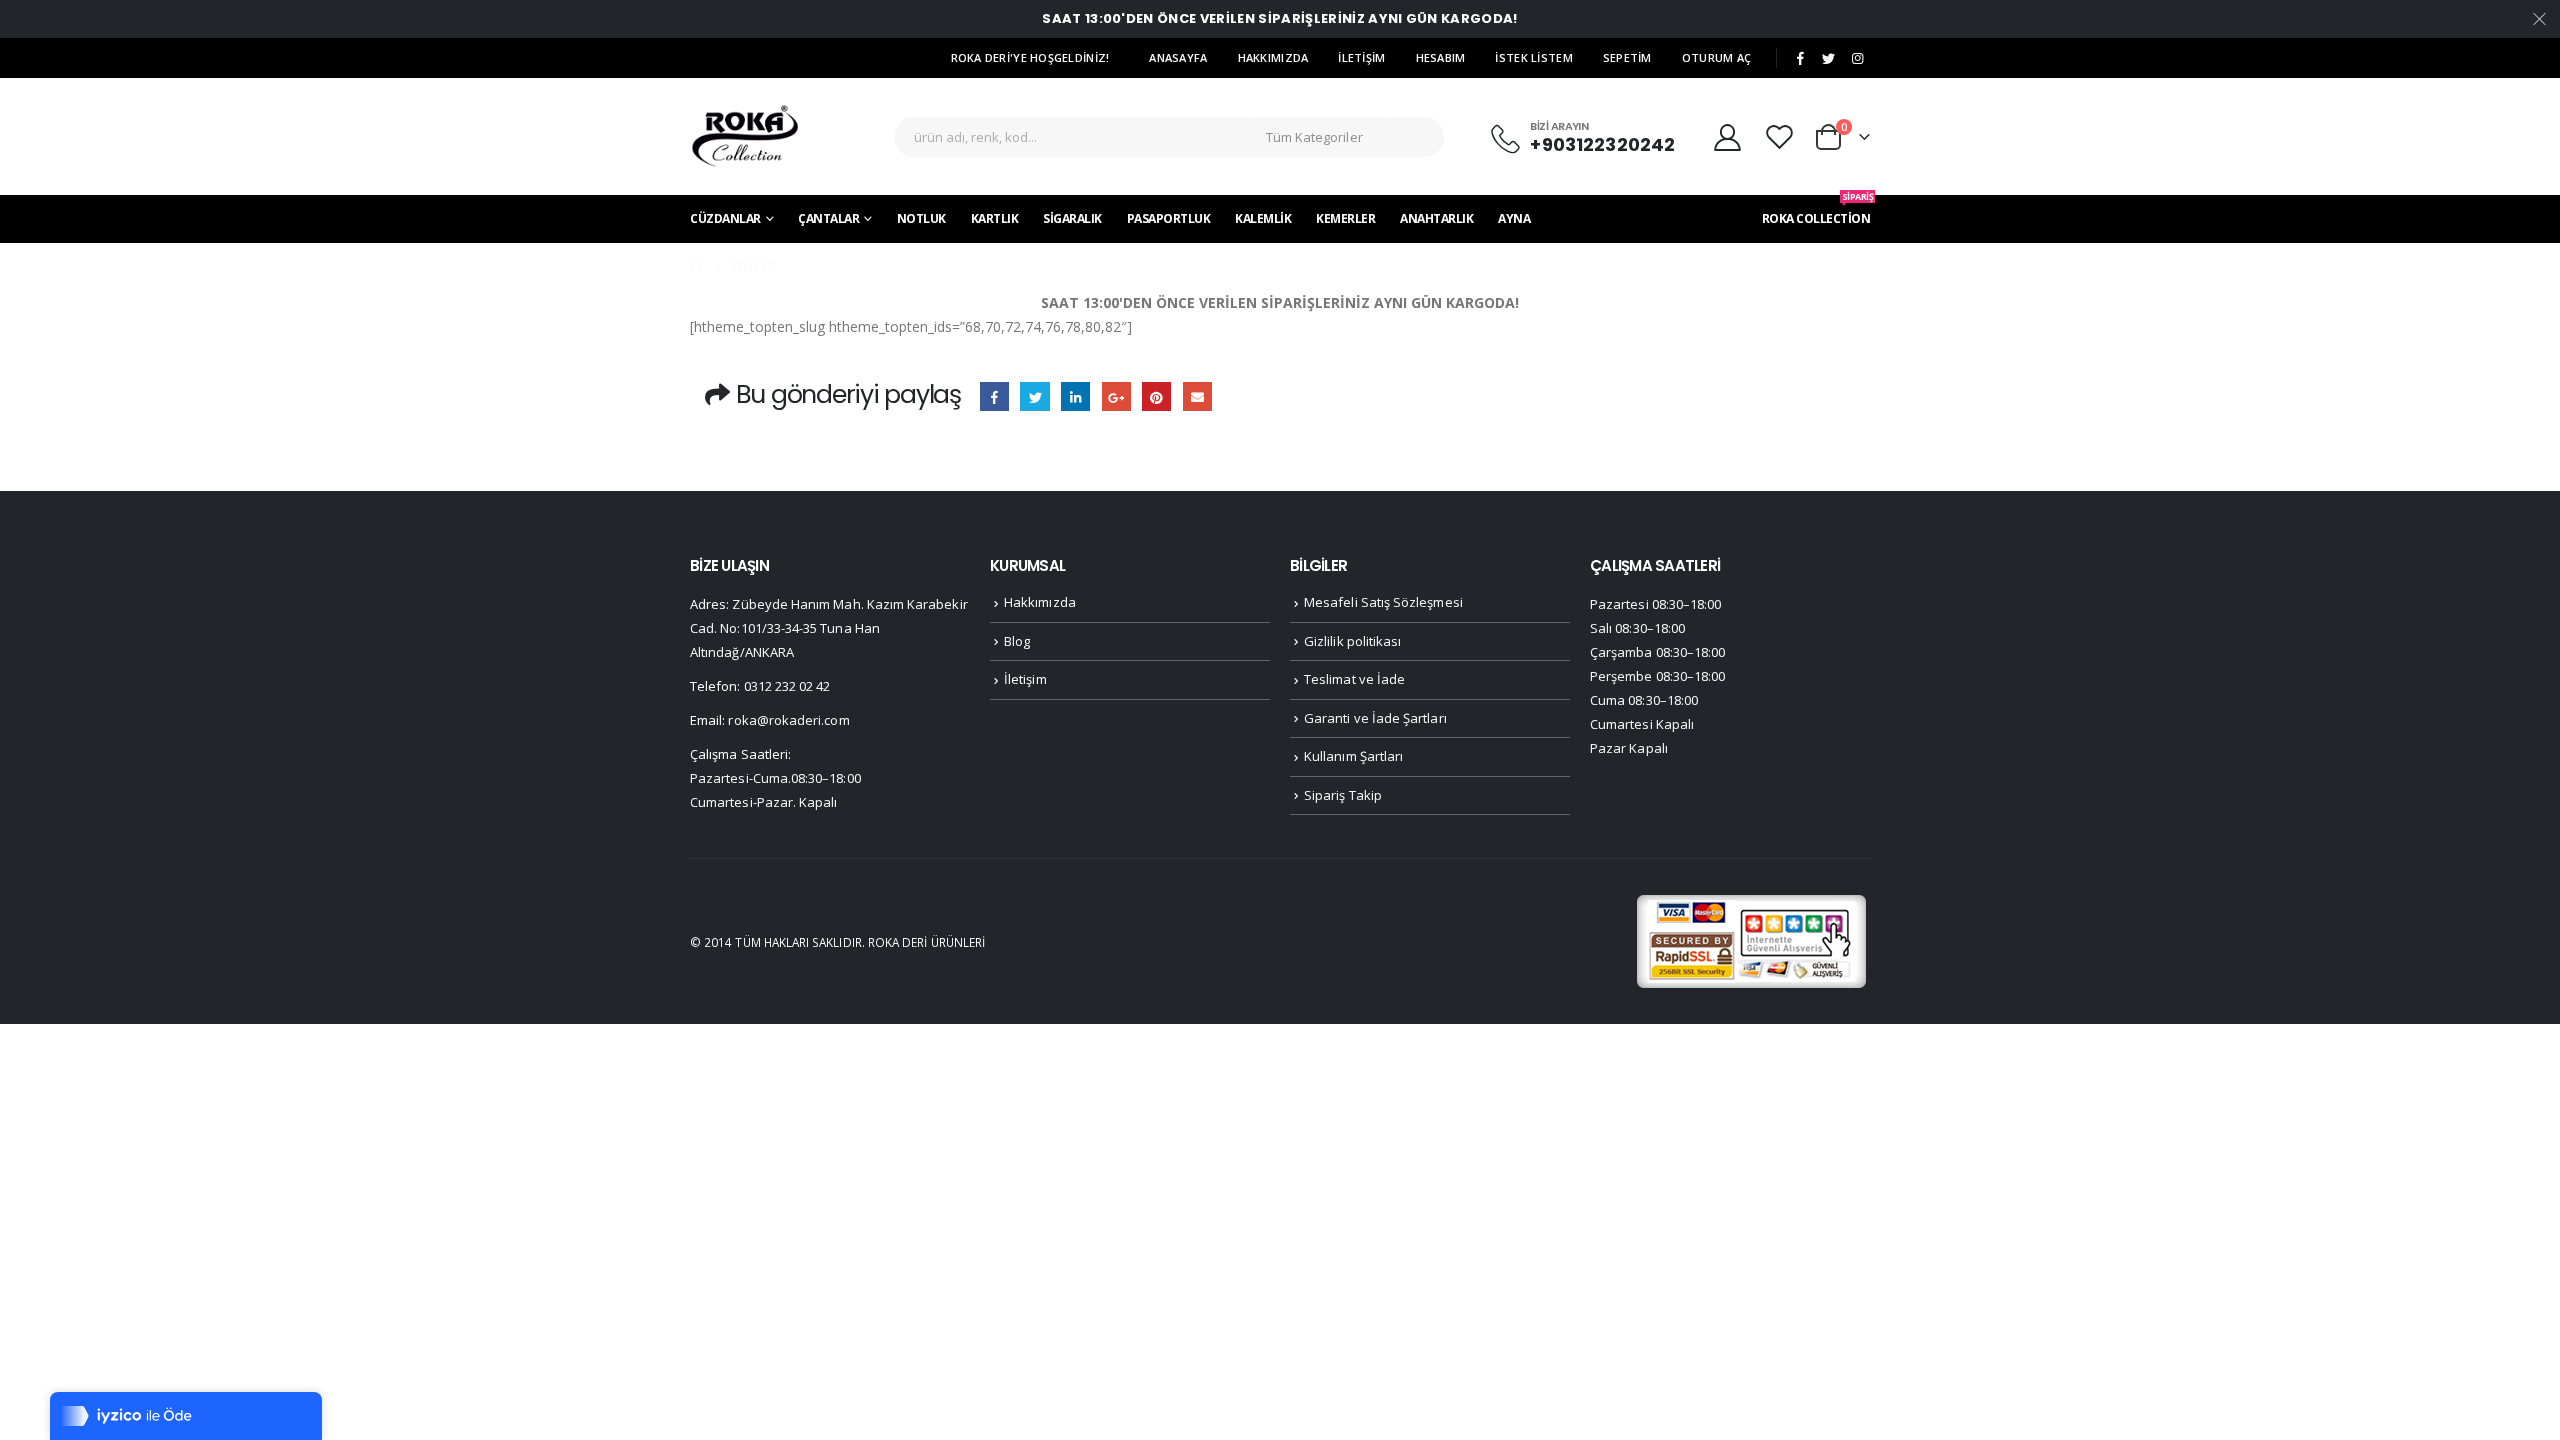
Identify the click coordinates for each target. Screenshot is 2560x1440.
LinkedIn (1075, 396)
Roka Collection (1816, 211)
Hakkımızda (1040, 602)
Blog (1017, 641)
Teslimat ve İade (1354, 679)
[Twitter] (1829, 59)
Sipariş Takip (1343, 795)
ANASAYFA (1178, 57)
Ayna (1514, 218)
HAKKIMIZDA (1273, 57)
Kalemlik (1263, 218)
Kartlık (995, 218)
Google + (1116, 396)
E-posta (1197, 396)
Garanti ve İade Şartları (1375, 718)
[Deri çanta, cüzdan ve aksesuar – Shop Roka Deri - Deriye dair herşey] (745, 136)
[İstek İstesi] (1782, 136)
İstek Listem (1533, 57)
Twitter (1034, 396)
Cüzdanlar (725, 218)
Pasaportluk (1169, 218)
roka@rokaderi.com (788, 720)
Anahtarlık (1436, 218)
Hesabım (1441, 57)
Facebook (994, 396)
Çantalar (828, 218)
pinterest (1156, 396)
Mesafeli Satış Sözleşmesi (1383, 602)
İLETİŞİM (1361, 57)
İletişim (1025, 679)
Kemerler (1345, 218)
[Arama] (1414, 137)
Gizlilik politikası (1352, 641)
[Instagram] (1857, 59)
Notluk (921, 218)
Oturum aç (1716, 57)
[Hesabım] (1727, 136)
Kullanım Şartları (1353, 756)
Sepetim (1627, 57)
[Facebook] (1800, 59)
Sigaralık (1072, 218)
